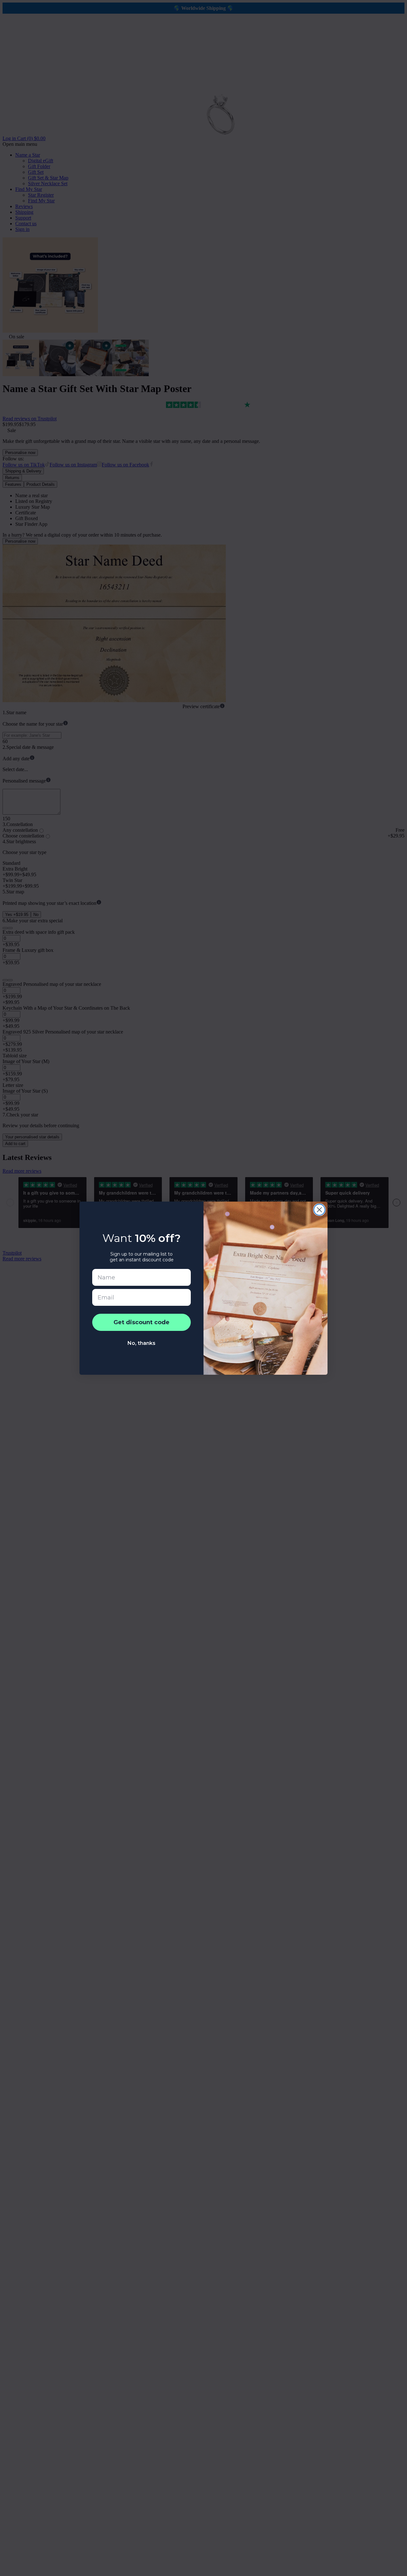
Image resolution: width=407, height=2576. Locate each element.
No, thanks (141, 1343)
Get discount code (141, 1322)
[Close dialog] (319, 1210)
